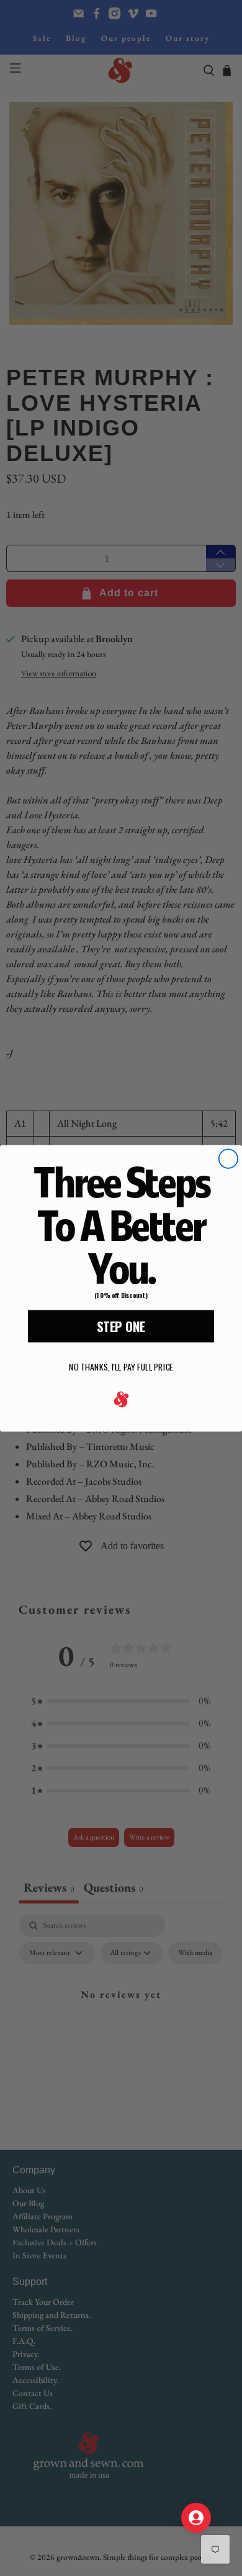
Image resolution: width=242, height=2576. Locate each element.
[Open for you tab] (196, 2518)
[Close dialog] (228, 1158)
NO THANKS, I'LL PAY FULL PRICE (121, 1366)
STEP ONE (121, 1326)
